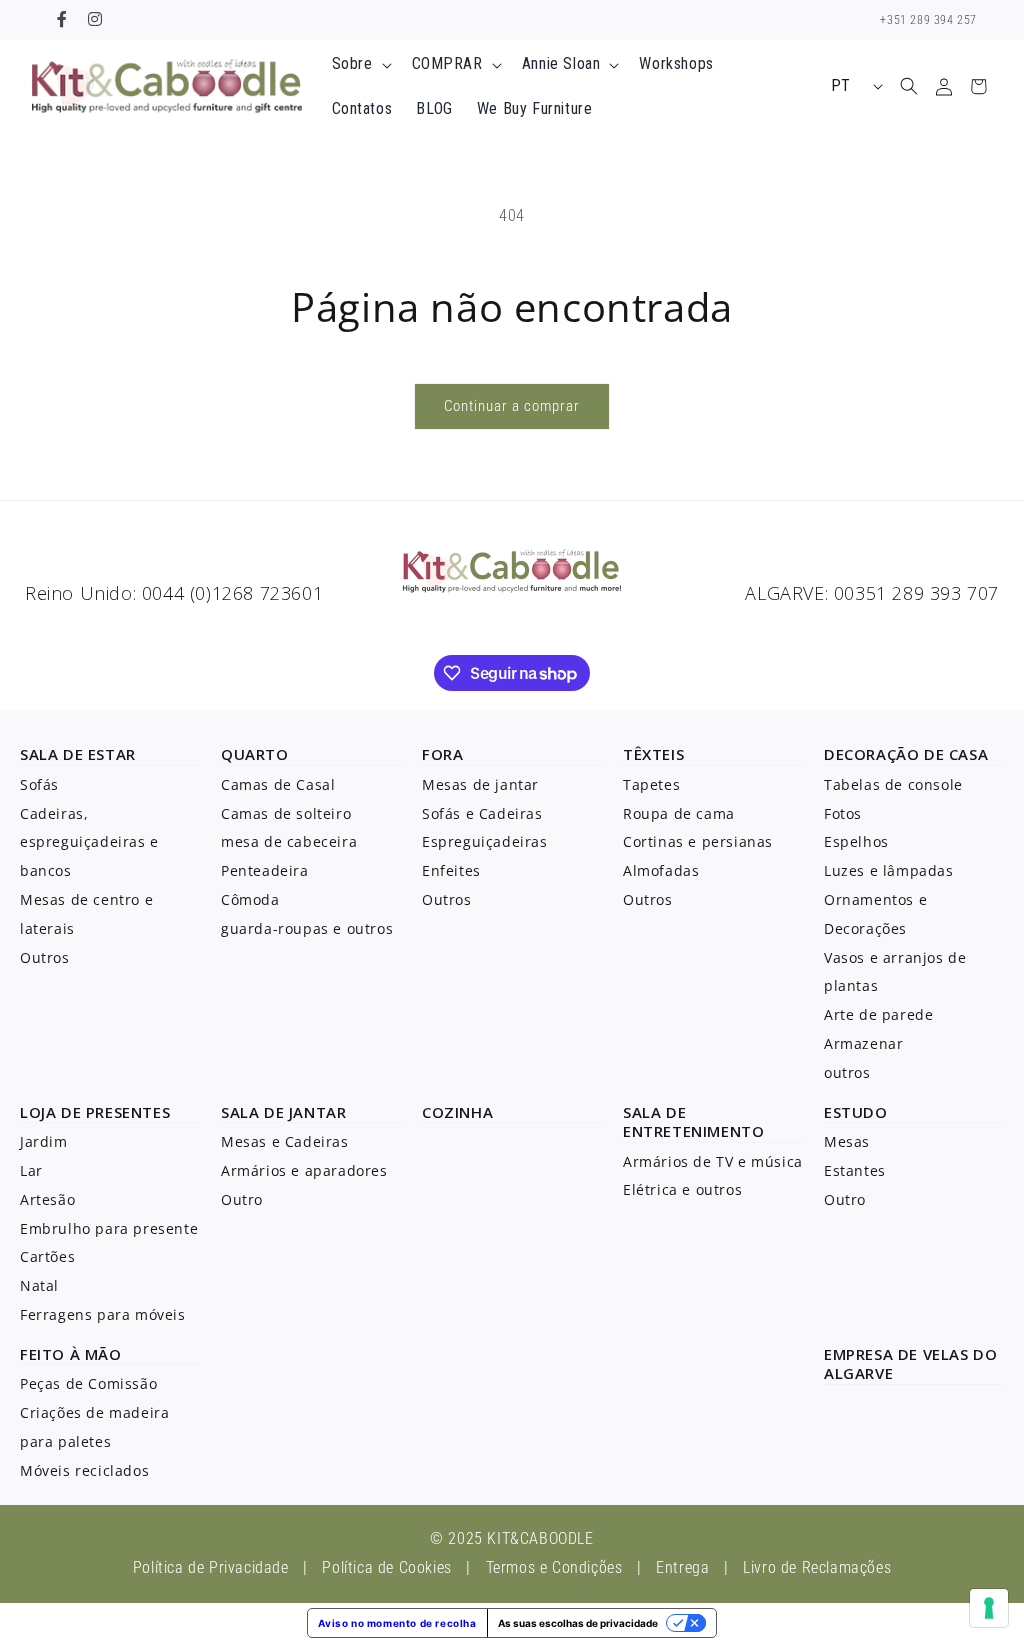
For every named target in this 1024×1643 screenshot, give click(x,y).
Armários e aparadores (304, 1170)
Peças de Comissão (88, 1383)
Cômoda (250, 899)
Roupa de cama (679, 813)
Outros (45, 957)
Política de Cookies (386, 1567)
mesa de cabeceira (289, 841)
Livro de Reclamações (817, 1567)
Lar (31, 1170)
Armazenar (863, 1043)
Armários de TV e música (713, 1161)
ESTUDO (856, 1112)
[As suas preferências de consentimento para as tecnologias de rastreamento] (989, 1608)
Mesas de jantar (480, 784)
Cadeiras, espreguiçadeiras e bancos (89, 842)
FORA (442, 754)
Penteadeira (265, 870)
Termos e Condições (554, 1567)
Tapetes (651, 784)
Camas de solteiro (286, 813)
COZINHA (457, 1112)
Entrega (682, 1567)
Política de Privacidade (211, 1567)
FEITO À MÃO (71, 1354)
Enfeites (451, 870)
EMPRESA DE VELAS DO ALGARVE (910, 1364)
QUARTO (255, 754)
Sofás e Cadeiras (482, 813)
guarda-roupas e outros (307, 928)
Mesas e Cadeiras (285, 1141)
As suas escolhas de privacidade (578, 1623)
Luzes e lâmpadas (889, 870)
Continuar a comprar (512, 406)
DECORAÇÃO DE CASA (906, 754)
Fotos (843, 813)
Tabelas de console (893, 784)
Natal (39, 1285)
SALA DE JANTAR (283, 1112)
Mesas (847, 1141)
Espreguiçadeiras (485, 841)
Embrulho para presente (109, 1228)
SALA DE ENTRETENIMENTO (693, 1122)
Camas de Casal (278, 784)
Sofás (39, 784)
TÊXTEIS (653, 754)
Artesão (47, 1199)
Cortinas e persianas (698, 841)
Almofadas (661, 870)
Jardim (44, 1141)
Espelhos (856, 841)
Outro (242, 1199)
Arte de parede (878, 1014)
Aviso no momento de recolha (397, 1623)
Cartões (47, 1256)
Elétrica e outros (682, 1189)
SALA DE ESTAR (78, 754)
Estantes (855, 1170)
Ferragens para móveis (103, 1314)
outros (847, 1072)
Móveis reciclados (84, 1470)
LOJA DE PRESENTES (95, 1112)
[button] (360, 64)
